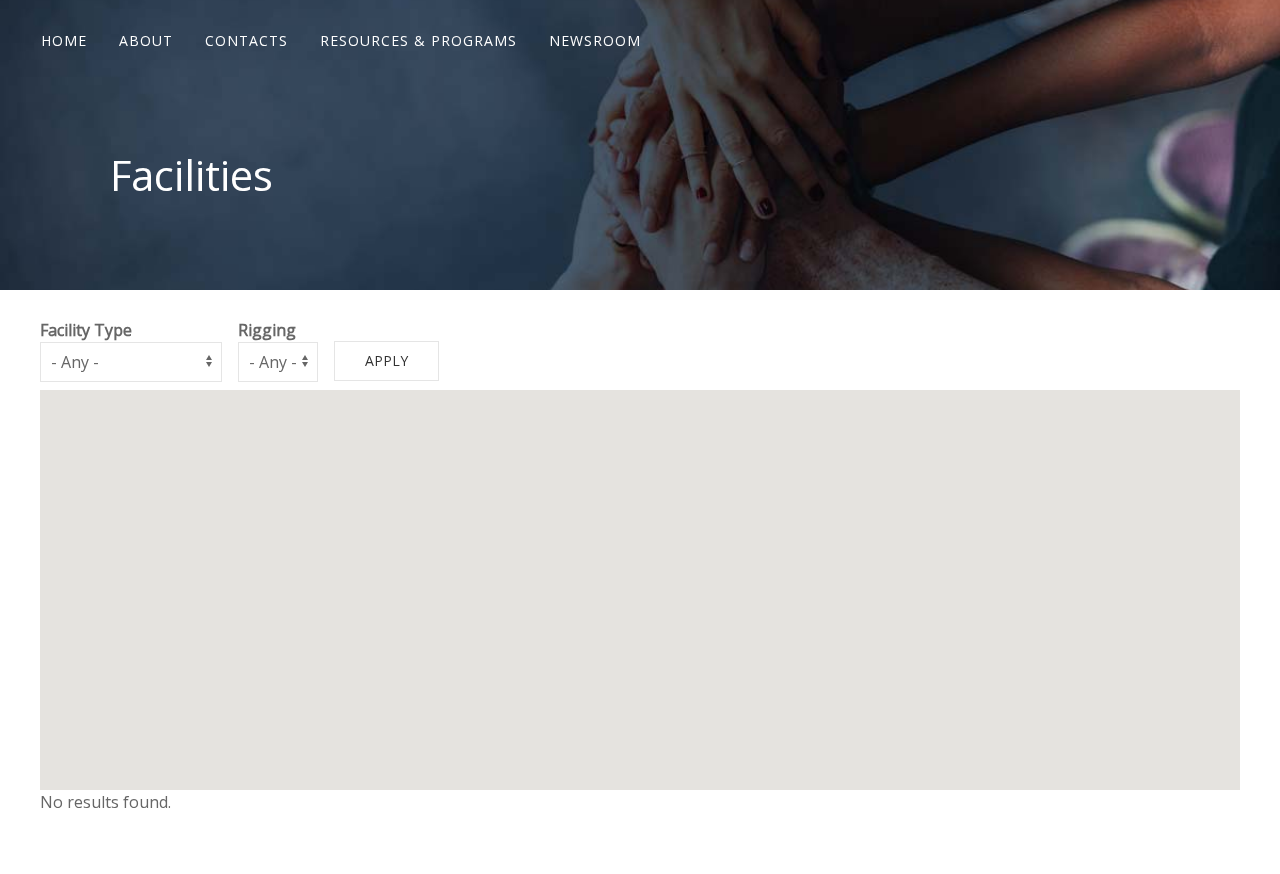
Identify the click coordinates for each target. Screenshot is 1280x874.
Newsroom (595, 40)
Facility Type (86, 330)
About (146, 40)
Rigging (267, 330)
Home (64, 40)
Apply (386, 360)
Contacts (246, 40)
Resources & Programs (418, 40)
